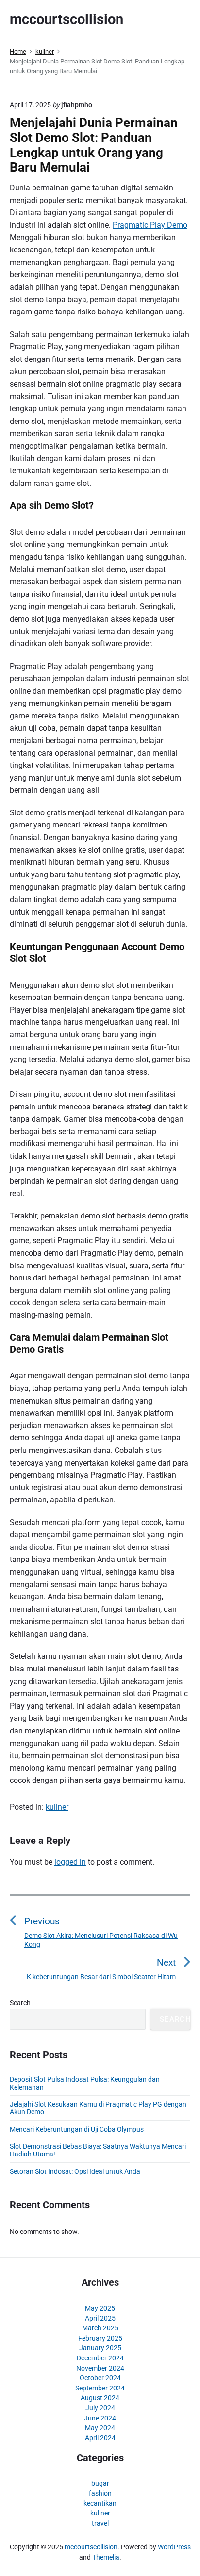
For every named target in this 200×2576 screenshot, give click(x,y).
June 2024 (100, 2418)
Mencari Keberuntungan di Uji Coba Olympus (77, 2129)
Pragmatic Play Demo (150, 225)
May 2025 (100, 2308)
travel (100, 2523)
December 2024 (100, 2358)
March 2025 (100, 2328)
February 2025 (100, 2338)
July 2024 (100, 2408)
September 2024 (100, 2388)
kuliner (57, 1807)
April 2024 (100, 2438)
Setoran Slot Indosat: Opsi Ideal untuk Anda (75, 2171)
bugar (100, 2483)
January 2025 (100, 2348)
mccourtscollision (91, 2547)
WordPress (174, 2547)
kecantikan (100, 2503)
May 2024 (100, 2428)
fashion (100, 2493)
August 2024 (100, 2398)
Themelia (106, 2557)
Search (20, 2003)
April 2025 (100, 2318)
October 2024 (100, 2378)
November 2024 (100, 2368)
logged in (70, 1862)
